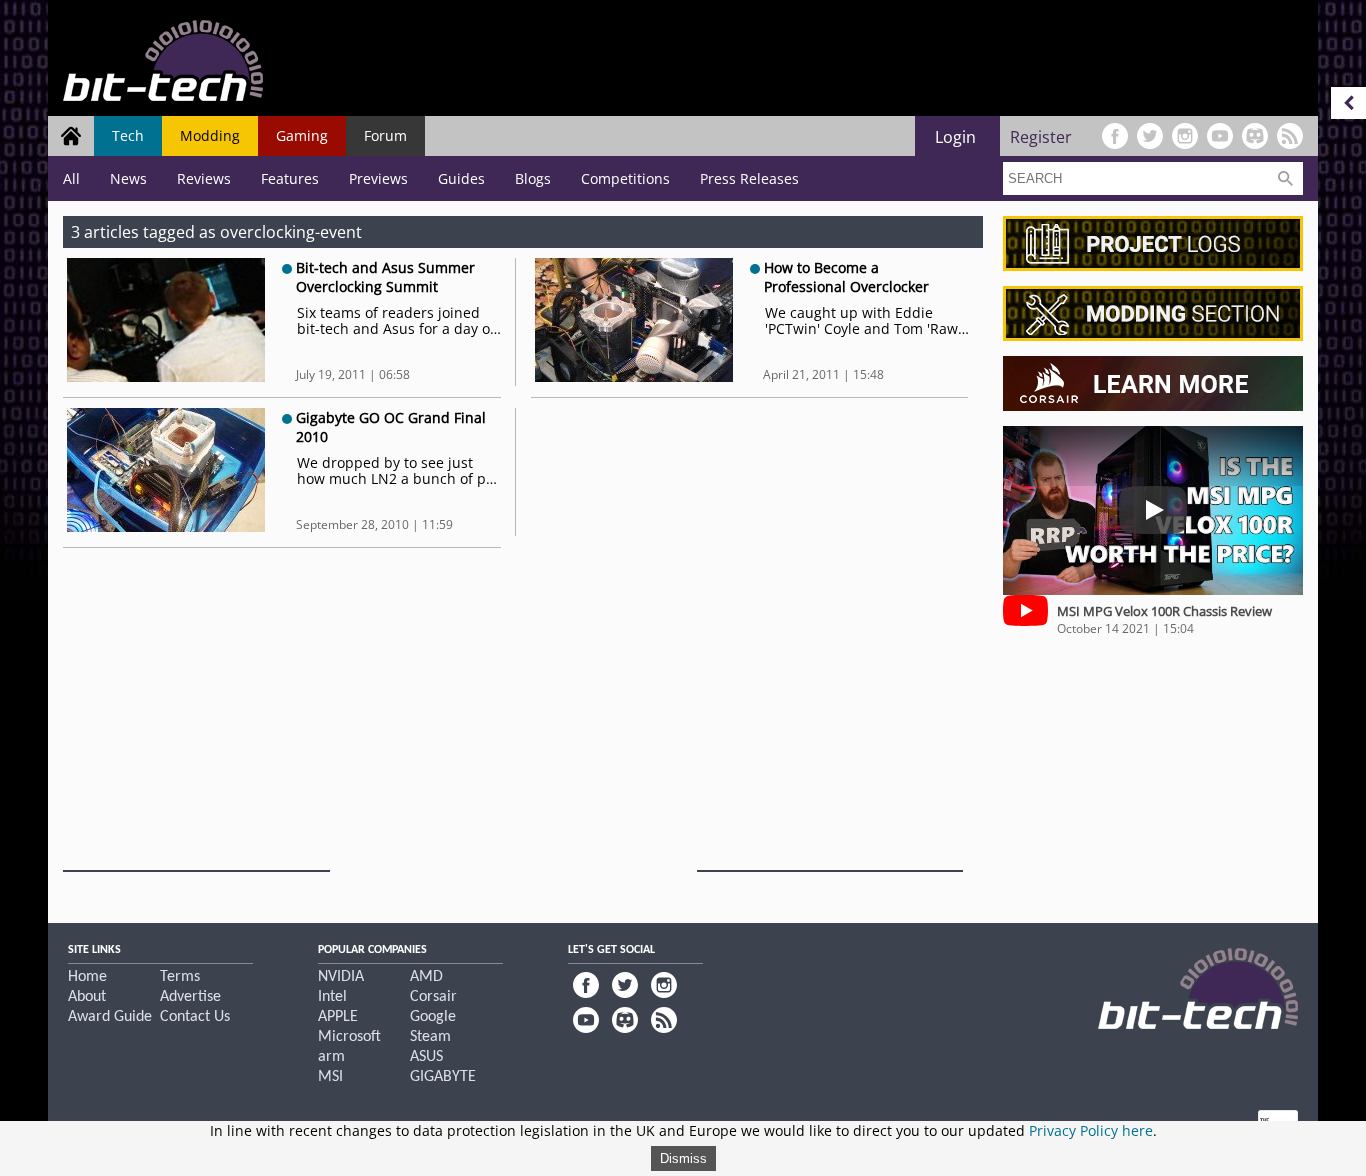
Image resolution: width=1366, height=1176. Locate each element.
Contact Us (195, 1017)
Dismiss (683, 1158)
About (87, 997)
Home (87, 977)
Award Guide (110, 1017)
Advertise (190, 997)
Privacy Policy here (1091, 1130)
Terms (180, 977)
